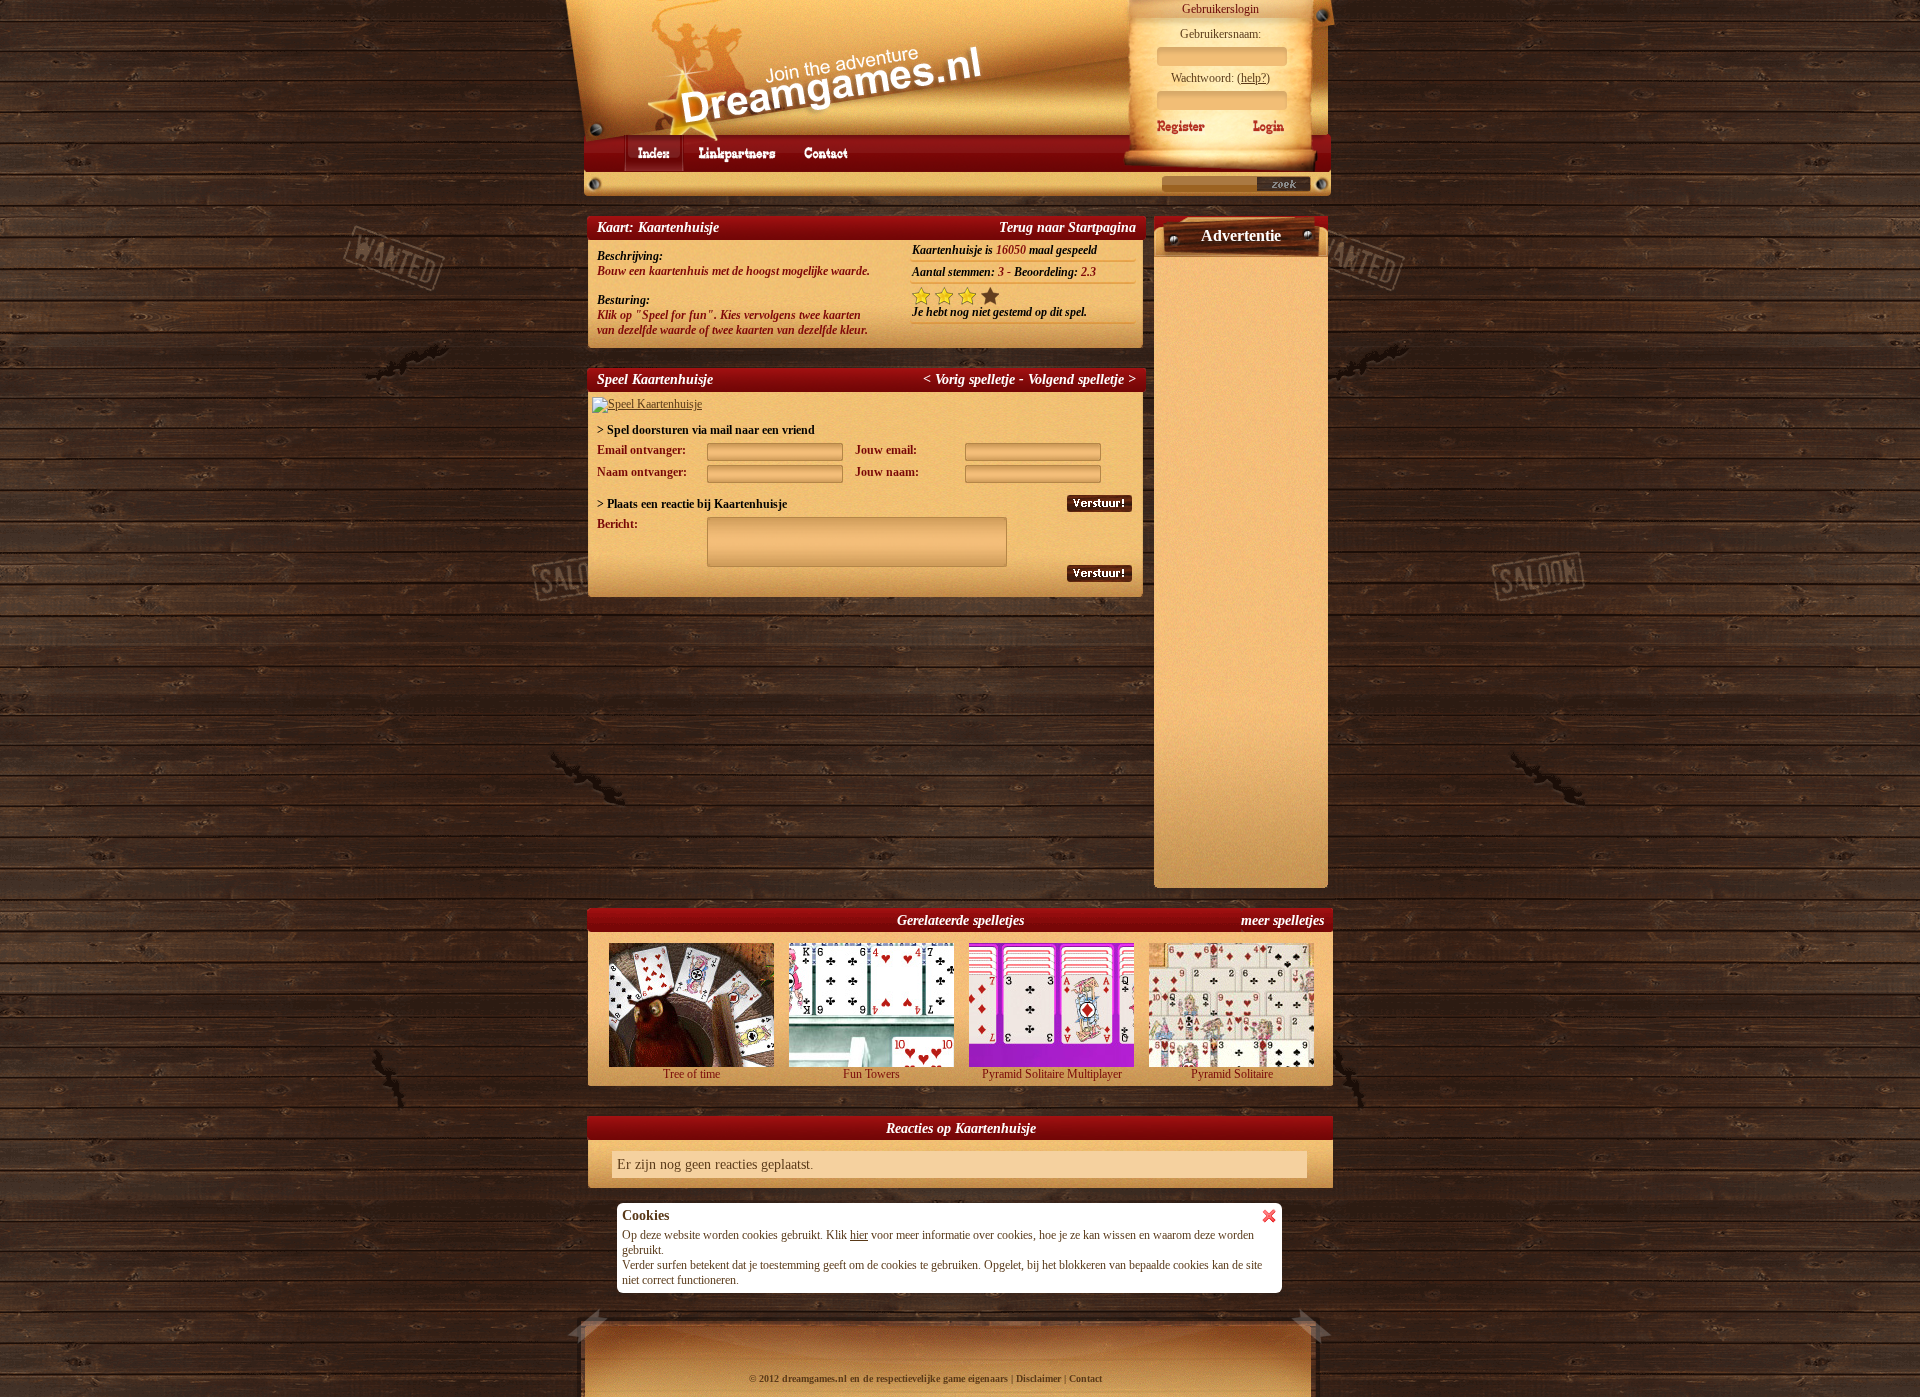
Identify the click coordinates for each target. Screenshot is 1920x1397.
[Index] (654, 153)
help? (1253, 78)
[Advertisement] (1241, 564)
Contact (1085, 1378)
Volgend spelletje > (1082, 379)
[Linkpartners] (737, 153)
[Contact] (826, 153)
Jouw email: (886, 450)
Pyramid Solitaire (1232, 1074)
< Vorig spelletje (969, 379)
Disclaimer (1038, 1378)
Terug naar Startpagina (1067, 227)
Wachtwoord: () (1220, 78)
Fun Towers (871, 1074)
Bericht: (617, 524)
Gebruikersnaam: (1220, 34)
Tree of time (691, 1074)
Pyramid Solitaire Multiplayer (1052, 1074)
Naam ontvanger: (642, 472)
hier (859, 1235)
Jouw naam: (887, 472)
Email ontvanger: (641, 450)
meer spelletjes (1282, 920)
